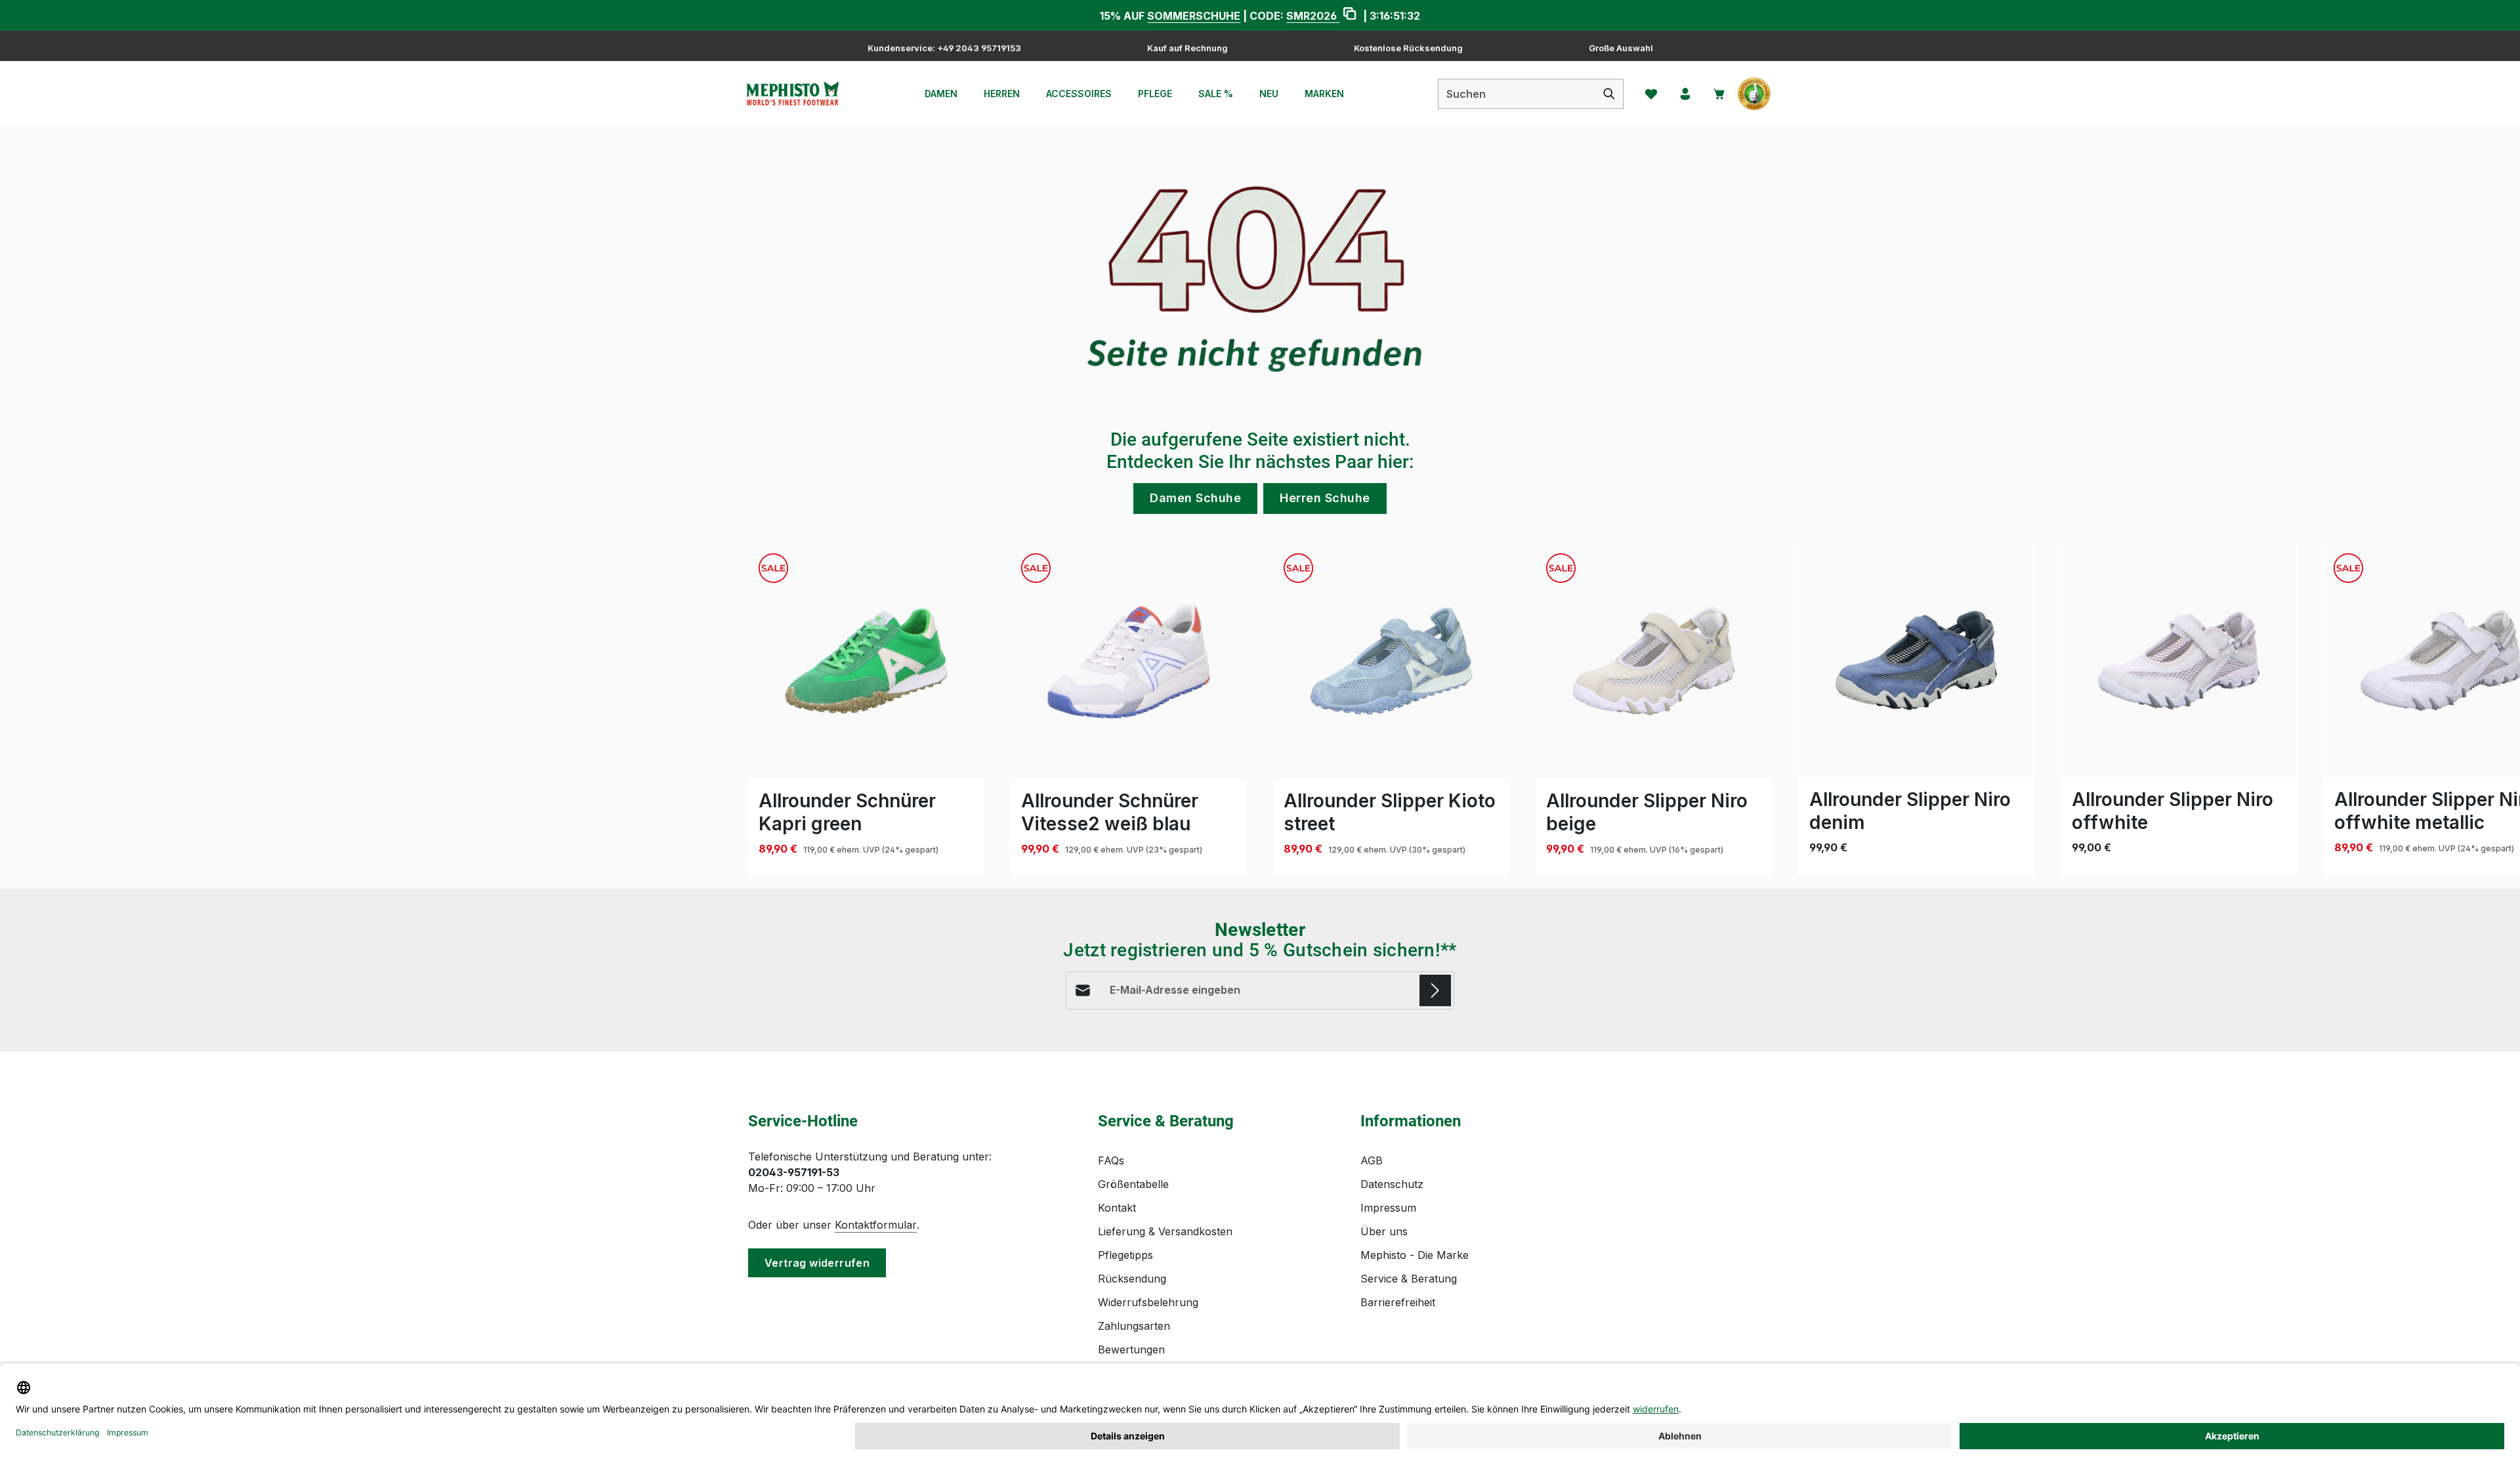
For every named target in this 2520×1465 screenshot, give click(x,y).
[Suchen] (1609, 94)
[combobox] (1517, 94)
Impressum (1388, 1208)
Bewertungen (1131, 1349)
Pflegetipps (1125, 1255)
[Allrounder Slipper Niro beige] (1654, 661)
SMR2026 (1313, 16)
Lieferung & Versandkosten (1165, 1231)
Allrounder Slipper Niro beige (1647, 812)
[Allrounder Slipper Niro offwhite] (2179, 660)
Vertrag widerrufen (817, 1263)
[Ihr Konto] (1685, 94)
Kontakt (1117, 1208)
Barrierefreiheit (1398, 1302)
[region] (1260, 709)
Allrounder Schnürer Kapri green (847, 812)
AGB (1372, 1160)
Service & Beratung (1409, 1279)
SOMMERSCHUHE (1194, 16)
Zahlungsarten (1134, 1326)
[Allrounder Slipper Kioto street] (1391, 661)
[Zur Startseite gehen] (792, 94)
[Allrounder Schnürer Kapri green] (866, 661)
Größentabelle (1133, 1184)
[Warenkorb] (1719, 94)
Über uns (1384, 1231)
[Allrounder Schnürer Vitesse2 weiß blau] (1129, 661)
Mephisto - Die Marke (1415, 1255)
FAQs (1111, 1160)
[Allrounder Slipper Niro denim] (1916, 660)
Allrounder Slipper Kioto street (1390, 812)
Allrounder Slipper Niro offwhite (2173, 811)
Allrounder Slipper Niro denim (1910, 811)
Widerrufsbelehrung (1148, 1302)
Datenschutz (1392, 1184)
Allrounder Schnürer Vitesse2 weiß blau (1110, 812)
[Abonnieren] (1435, 990)
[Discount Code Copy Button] (1350, 15)
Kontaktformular (876, 1225)
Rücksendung (1132, 1279)
